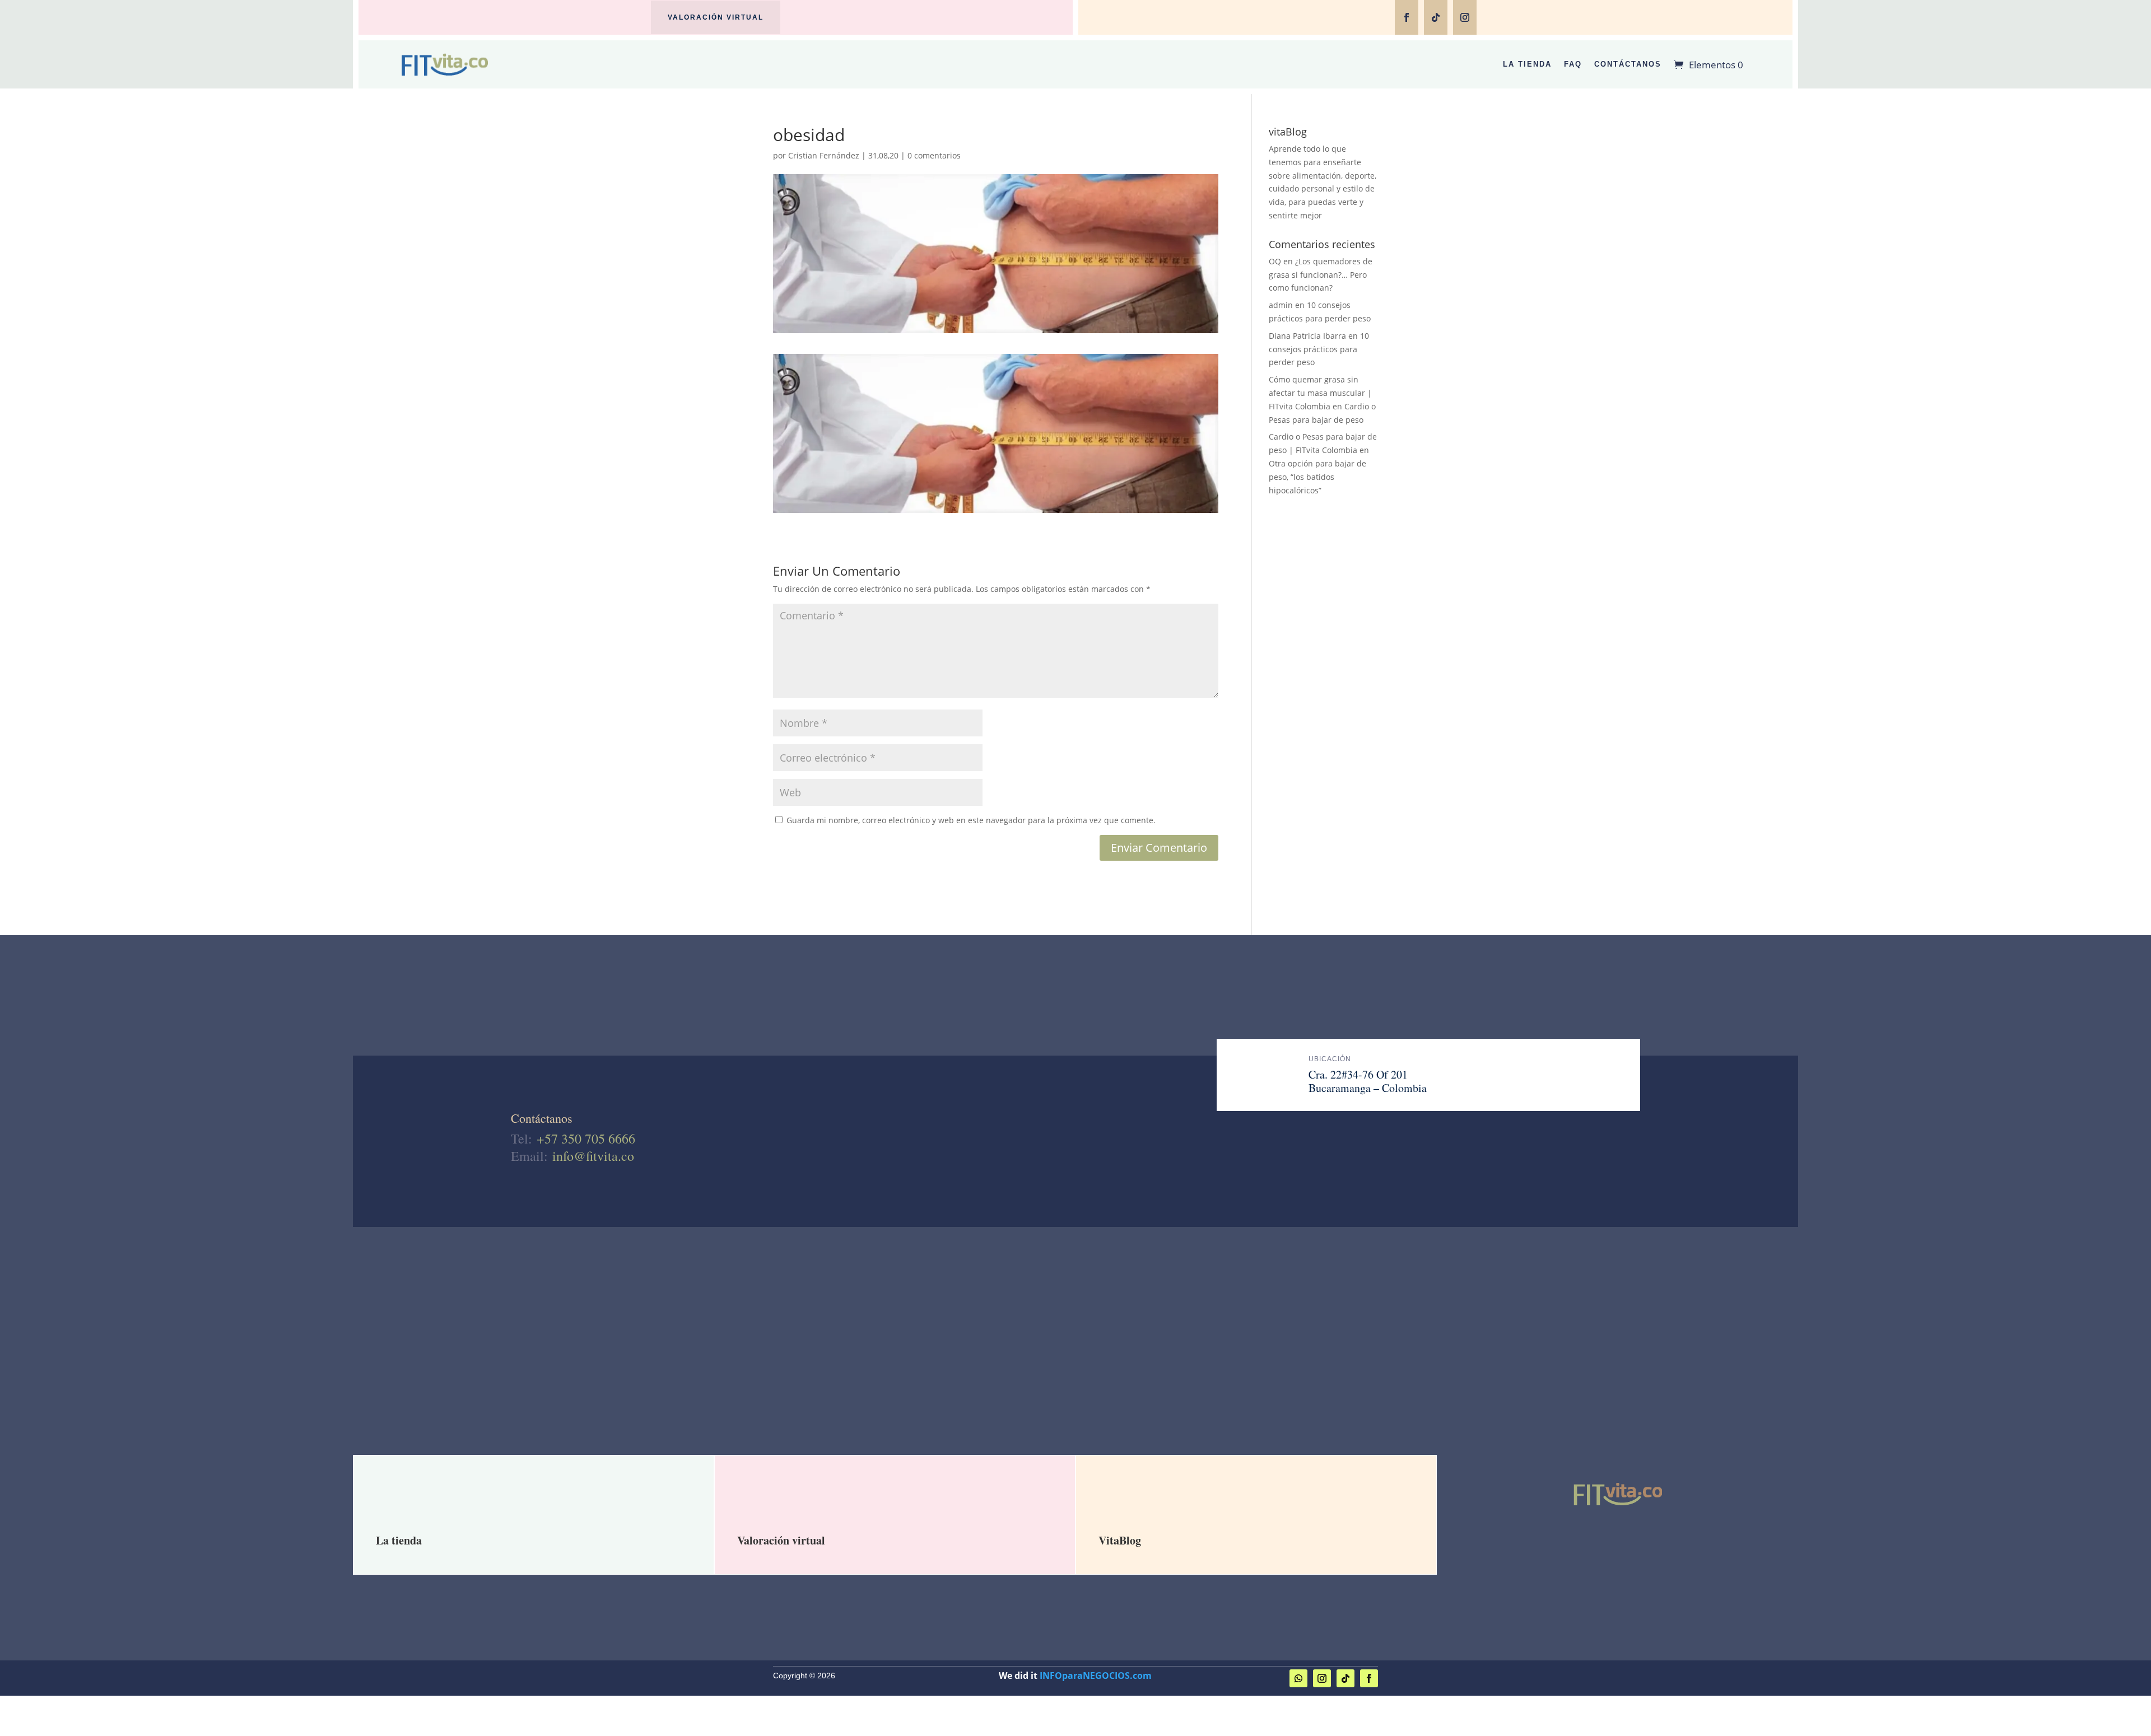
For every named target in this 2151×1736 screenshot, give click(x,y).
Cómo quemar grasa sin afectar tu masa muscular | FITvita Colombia (1320, 393)
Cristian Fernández (824, 155)
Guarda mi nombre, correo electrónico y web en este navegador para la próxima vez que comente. (971, 820)
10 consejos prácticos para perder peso (1319, 349)
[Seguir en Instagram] (1465, 17)
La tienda (399, 1540)
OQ (1275, 261)
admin (1281, 305)
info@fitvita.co (593, 1156)
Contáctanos (1628, 64)
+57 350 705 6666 (586, 1138)
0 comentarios (934, 155)
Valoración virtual (716, 17)
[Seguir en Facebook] (1407, 17)
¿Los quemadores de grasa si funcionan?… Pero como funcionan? (1321, 275)
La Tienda (1527, 64)
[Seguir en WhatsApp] (1298, 1678)
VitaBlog (1120, 1540)
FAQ (1573, 64)
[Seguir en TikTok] (1436, 17)
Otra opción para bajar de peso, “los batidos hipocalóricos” (1317, 477)
